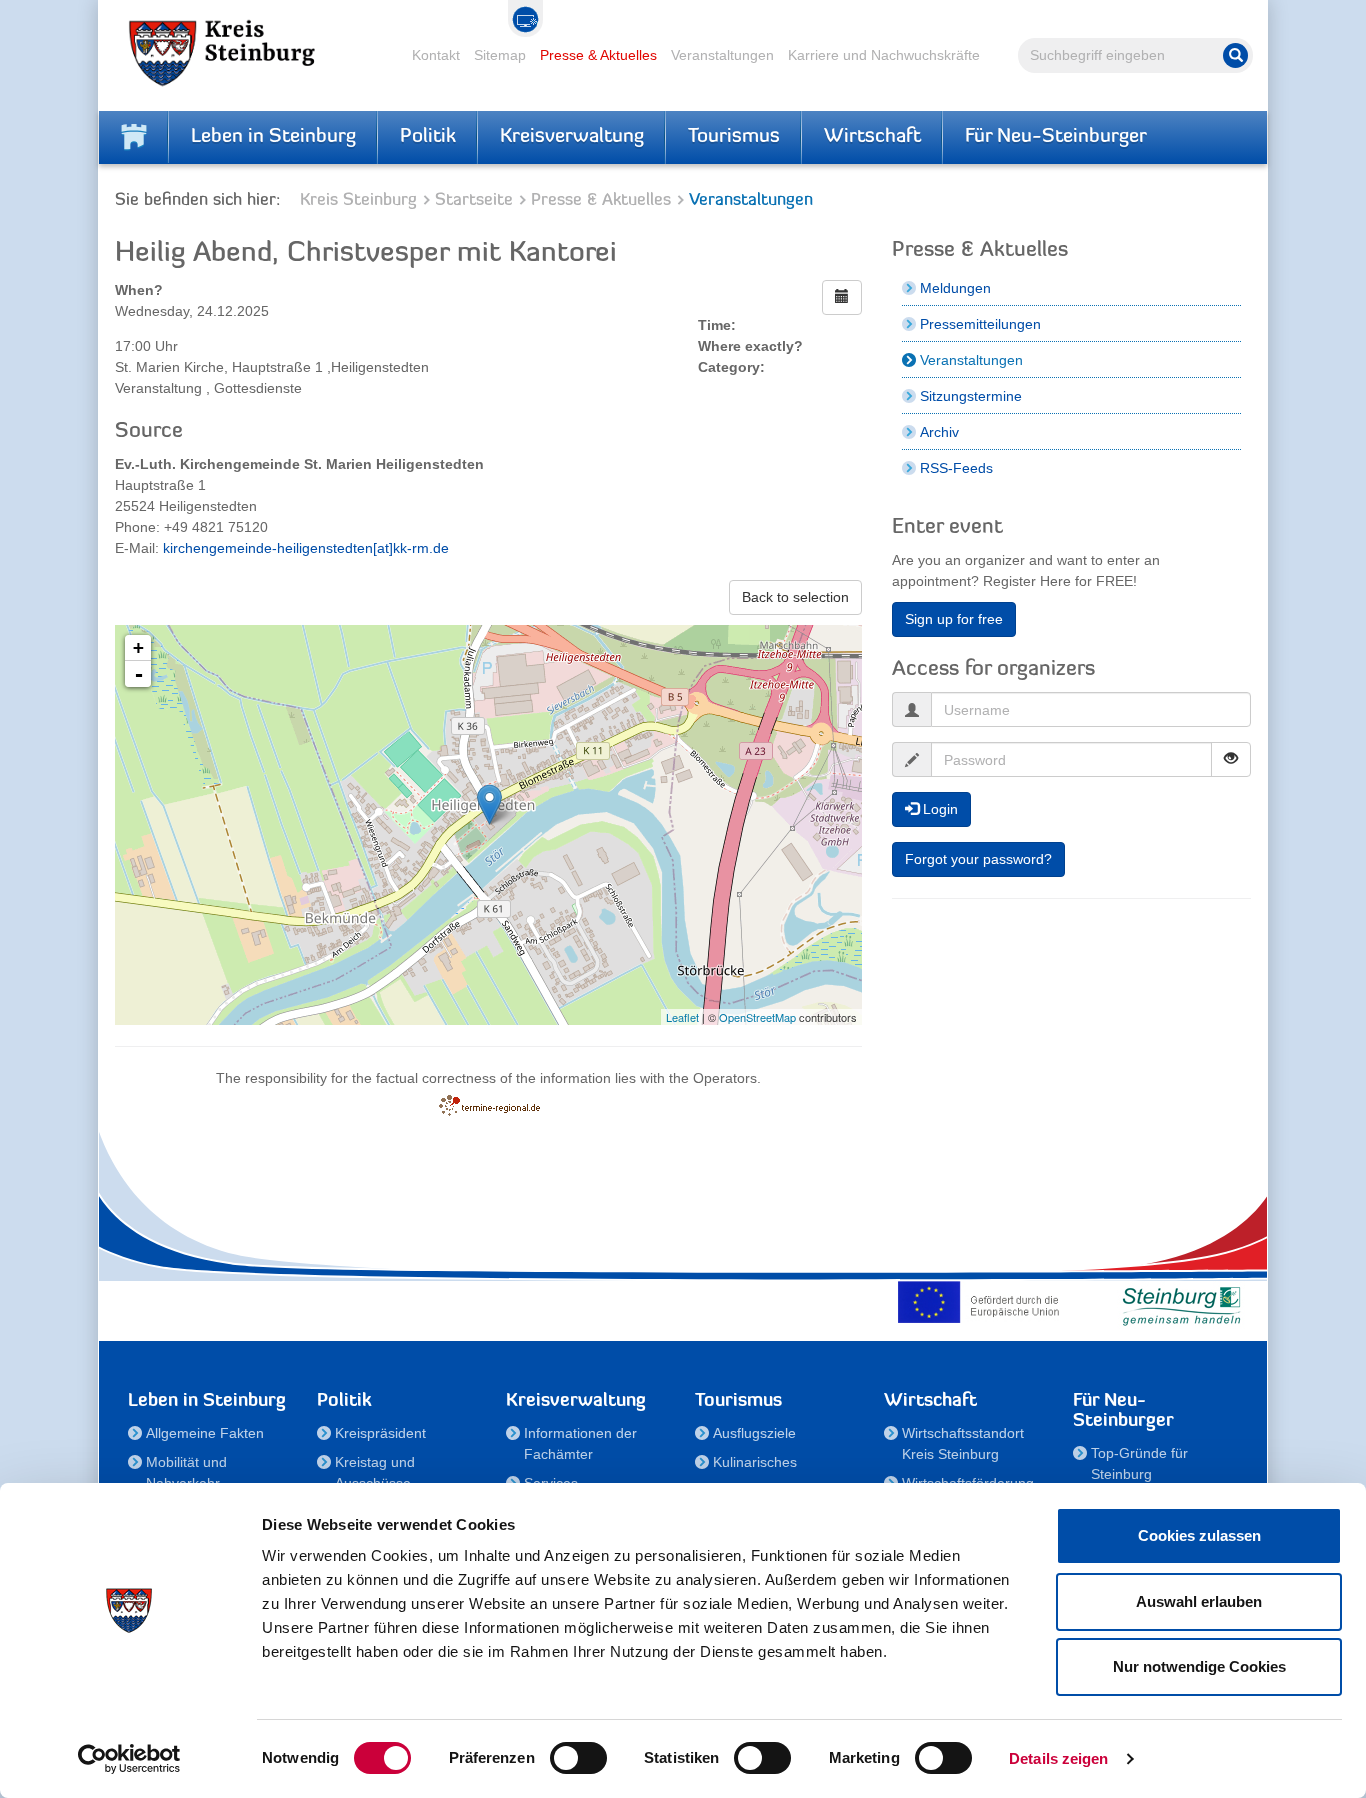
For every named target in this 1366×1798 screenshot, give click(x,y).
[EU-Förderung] (983, 1302)
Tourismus (734, 137)
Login (938, 809)
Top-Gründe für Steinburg (1139, 1463)
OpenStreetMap (757, 1017)
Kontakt (436, 55)
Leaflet (682, 1017)
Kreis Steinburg (358, 200)
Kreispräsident (380, 1433)
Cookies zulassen (1199, 1535)
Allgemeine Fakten (205, 1433)
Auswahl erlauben (1199, 1601)
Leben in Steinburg (273, 137)
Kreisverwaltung (572, 137)
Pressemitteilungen (980, 324)
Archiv (939, 432)
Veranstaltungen (722, 55)
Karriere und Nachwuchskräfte (884, 55)
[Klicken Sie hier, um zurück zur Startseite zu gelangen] (134, 137)
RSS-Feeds (956, 468)
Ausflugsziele (754, 1433)
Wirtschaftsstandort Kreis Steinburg (963, 1443)
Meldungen (955, 288)
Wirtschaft (872, 137)
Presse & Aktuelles (598, 55)
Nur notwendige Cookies (1199, 1666)
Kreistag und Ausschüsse (375, 1472)
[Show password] (1231, 759)
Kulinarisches (755, 1462)
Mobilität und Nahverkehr (186, 1472)
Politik (428, 137)
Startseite (474, 200)
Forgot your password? (978, 859)
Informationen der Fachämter (580, 1443)
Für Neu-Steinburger (1056, 137)
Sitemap (500, 55)
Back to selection (795, 597)
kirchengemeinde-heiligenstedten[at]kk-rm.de (306, 548)
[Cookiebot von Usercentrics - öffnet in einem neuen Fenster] (129, 1759)
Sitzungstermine (971, 396)
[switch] (578, 1758)
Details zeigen (1058, 1758)
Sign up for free (954, 619)
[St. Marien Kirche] (489, 804)
